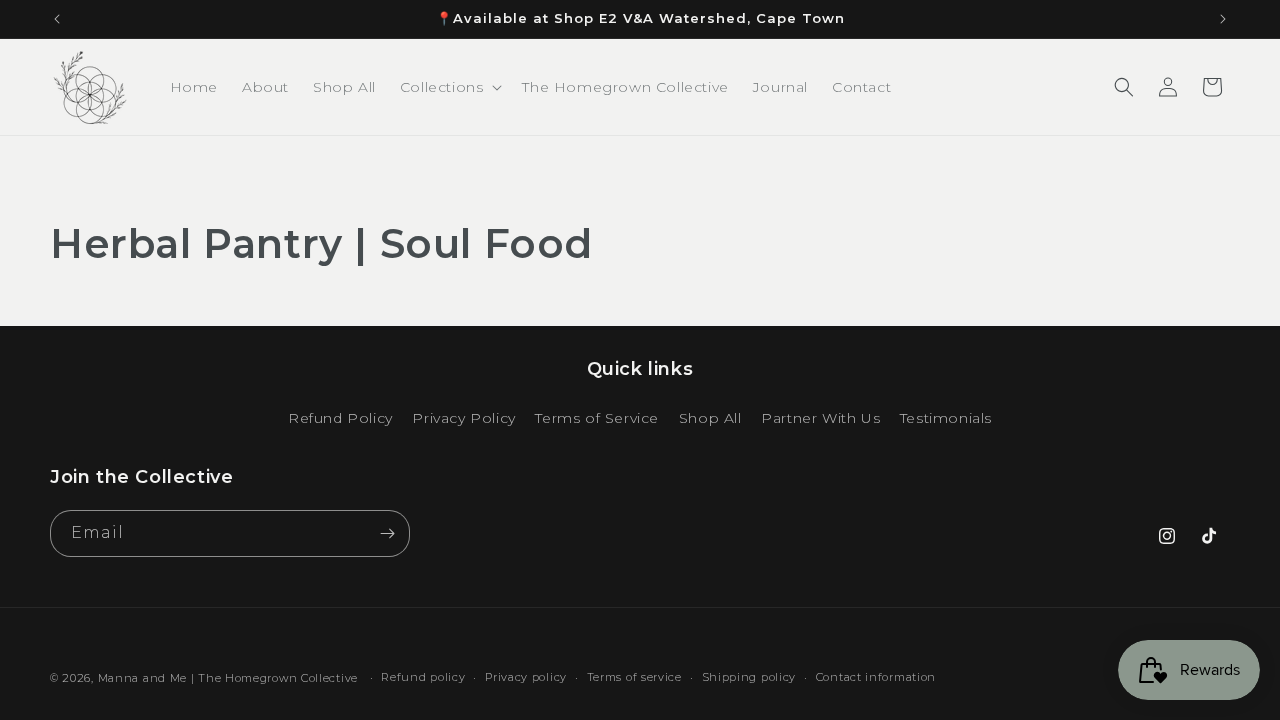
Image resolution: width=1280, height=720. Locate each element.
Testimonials (946, 418)
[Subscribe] (387, 533)
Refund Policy (340, 418)
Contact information (876, 677)
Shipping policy (749, 677)
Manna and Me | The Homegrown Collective (228, 678)
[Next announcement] (1223, 19)
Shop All (710, 418)
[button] (449, 87)
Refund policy (423, 677)
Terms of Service (597, 418)
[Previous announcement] (57, 19)
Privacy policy (526, 677)
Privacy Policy (463, 418)
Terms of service (634, 677)
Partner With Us (820, 418)
